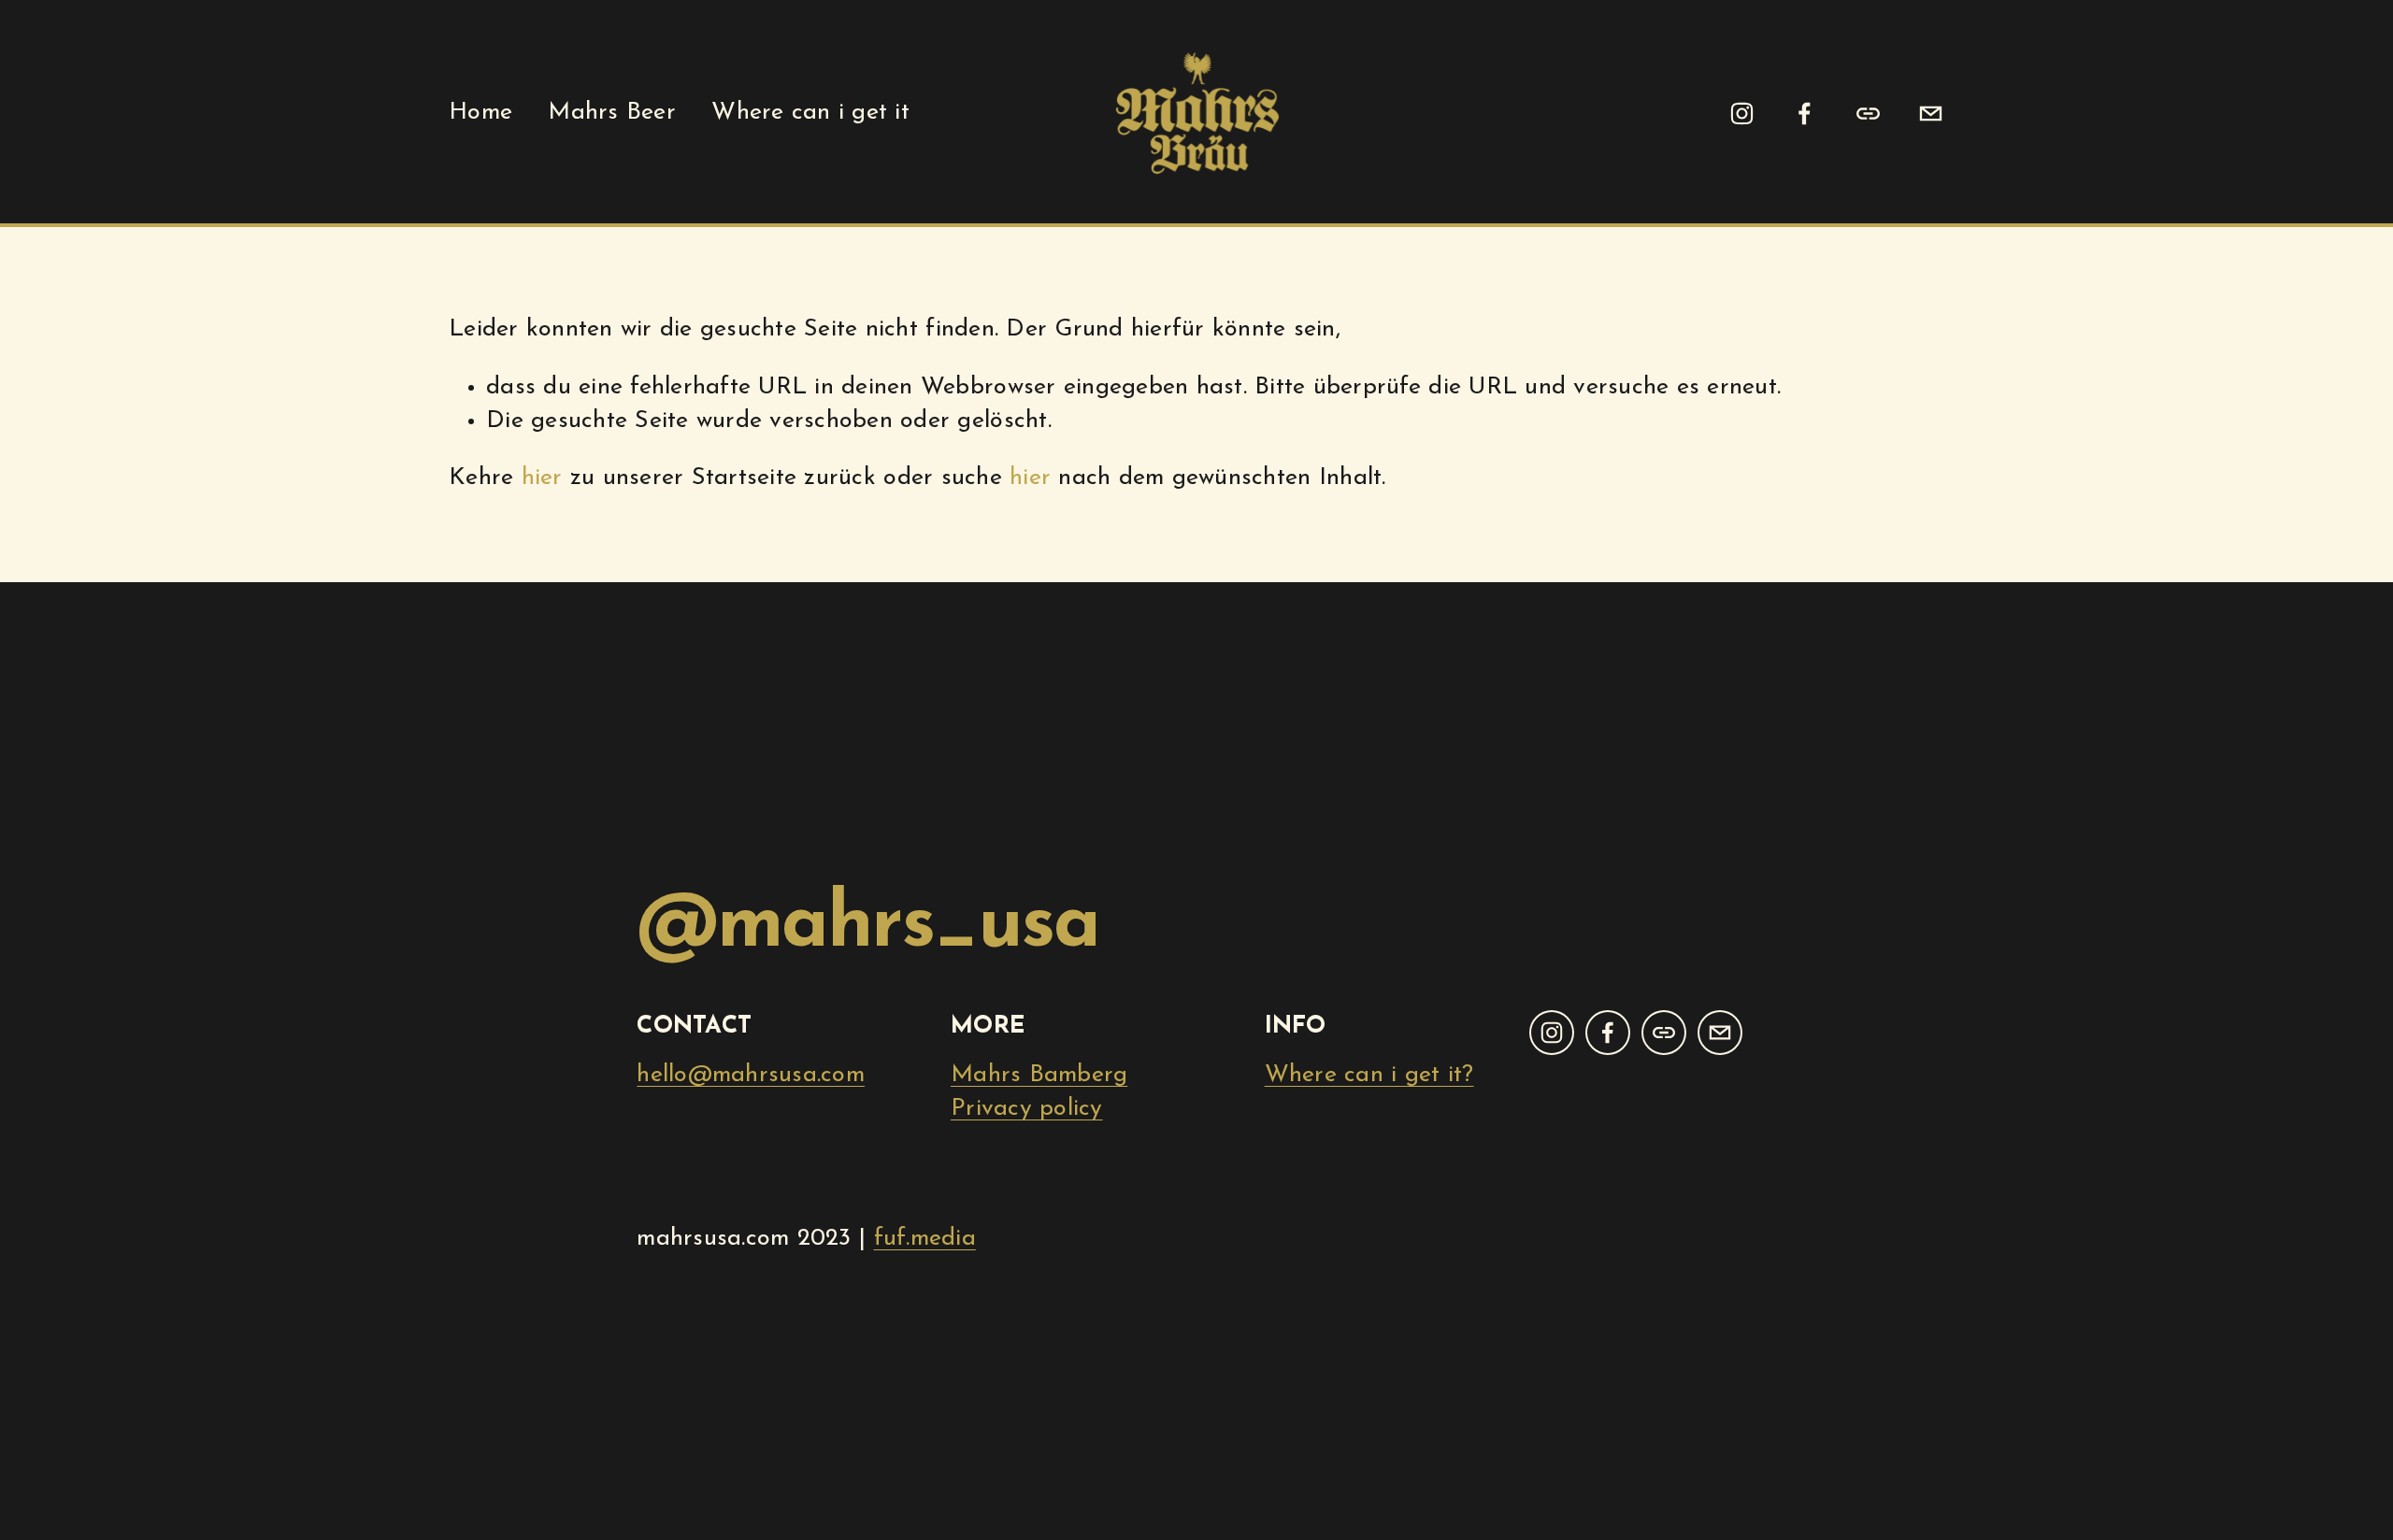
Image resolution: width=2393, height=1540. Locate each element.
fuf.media (925, 1239)
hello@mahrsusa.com (751, 1075)
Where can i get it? (1369, 1075)
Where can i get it (810, 113)
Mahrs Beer (612, 113)
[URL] (1868, 114)
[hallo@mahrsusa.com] (1931, 114)
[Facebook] (1805, 114)
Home (480, 113)
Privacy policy (1027, 1109)
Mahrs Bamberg (1039, 1075)
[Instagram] (1742, 114)
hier (542, 478)
